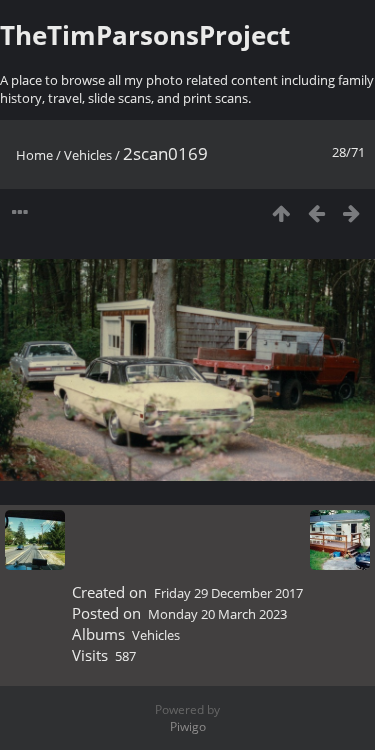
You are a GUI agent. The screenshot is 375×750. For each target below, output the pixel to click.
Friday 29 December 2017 (228, 593)
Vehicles (88, 155)
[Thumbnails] (281, 212)
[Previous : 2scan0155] (316, 212)
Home (34, 155)
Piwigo (188, 726)
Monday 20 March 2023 (217, 614)
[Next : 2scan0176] (351, 212)
